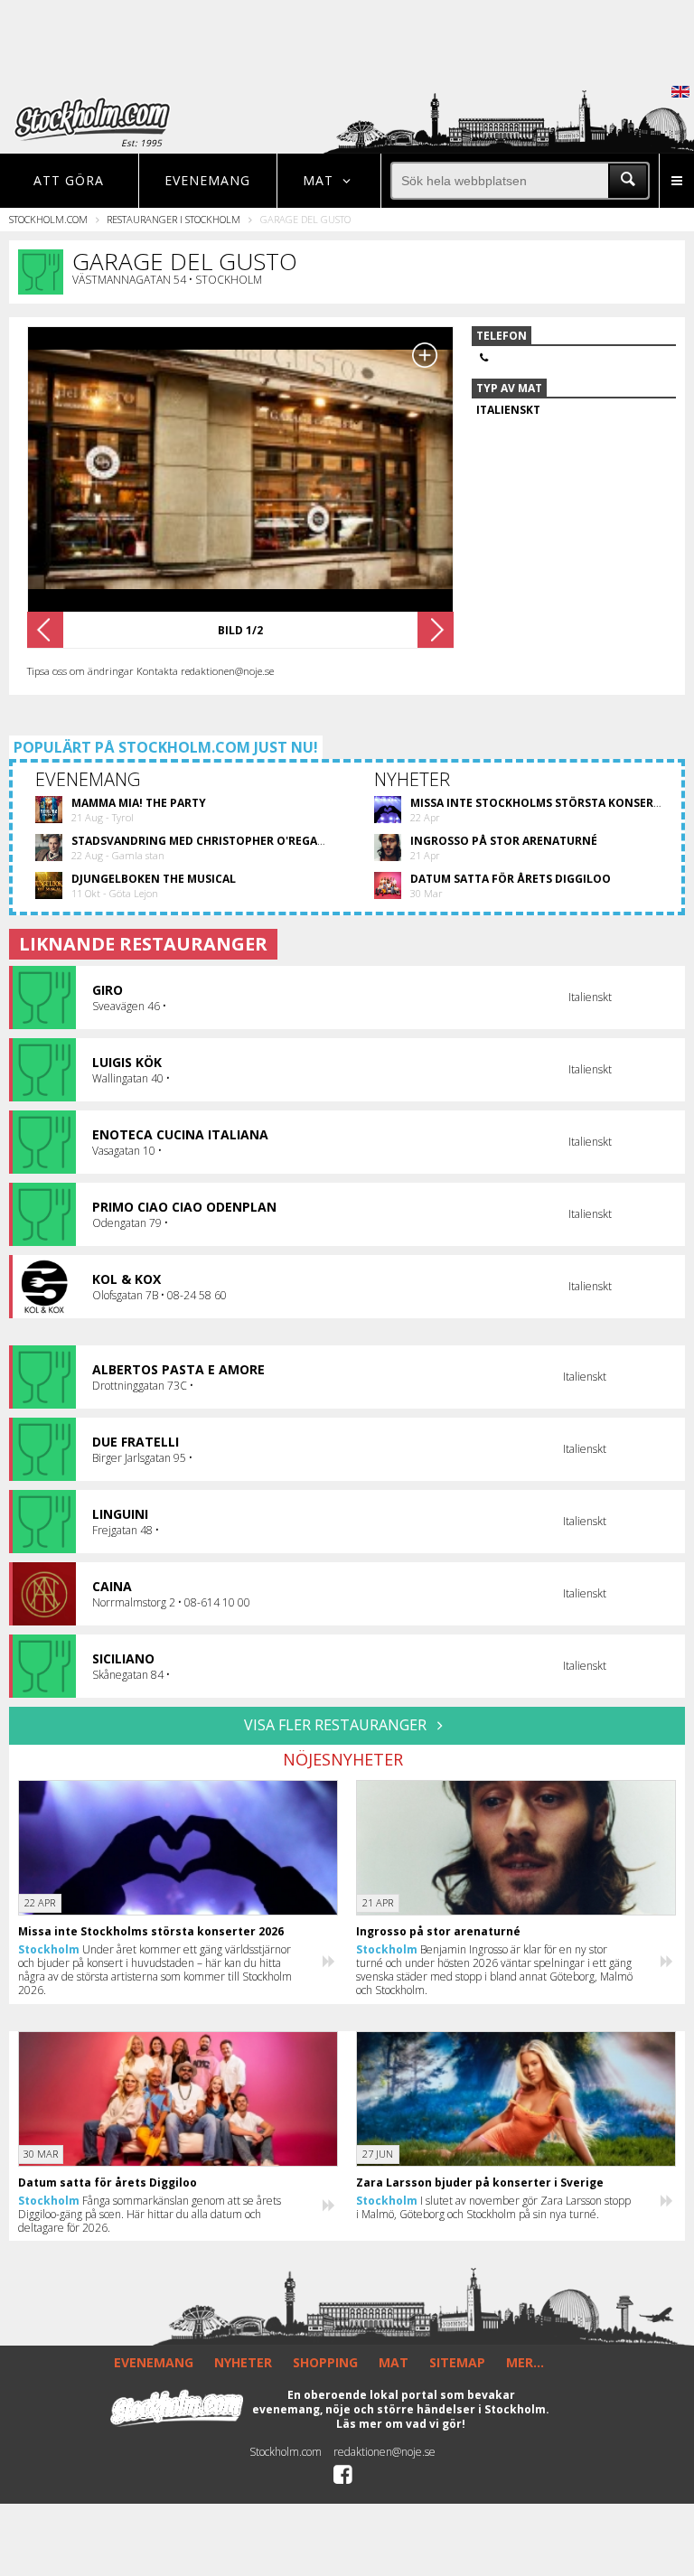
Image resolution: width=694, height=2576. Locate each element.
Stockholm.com (48, 219)
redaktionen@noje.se (385, 2452)
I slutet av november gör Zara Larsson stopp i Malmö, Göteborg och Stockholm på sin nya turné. (493, 2207)
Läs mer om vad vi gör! (401, 2424)
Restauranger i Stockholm (173, 219)
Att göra (69, 180)
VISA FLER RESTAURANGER (337, 1725)
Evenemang (207, 180)
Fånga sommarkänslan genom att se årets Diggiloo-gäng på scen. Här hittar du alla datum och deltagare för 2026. (150, 2214)
